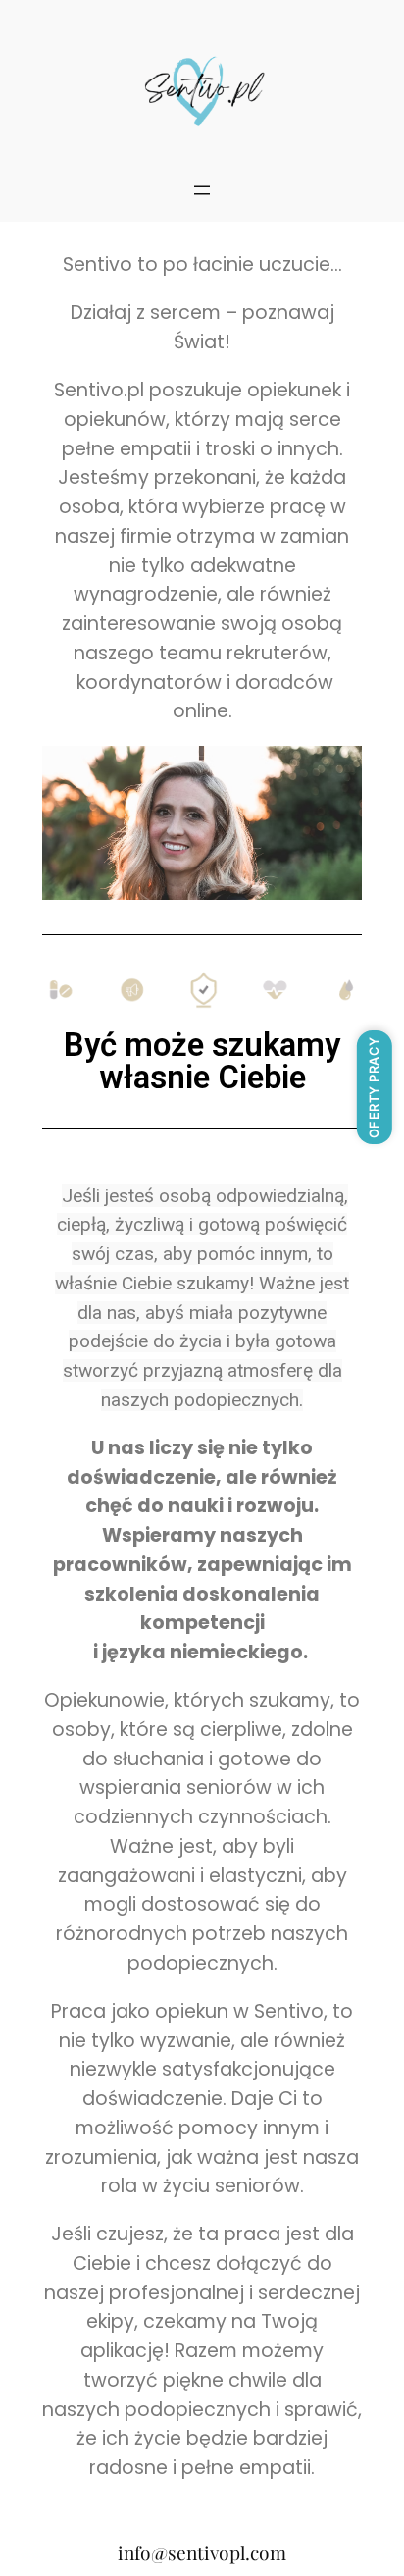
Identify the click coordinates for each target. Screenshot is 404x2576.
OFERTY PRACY (374, 1087)
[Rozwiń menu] (202, 190)
